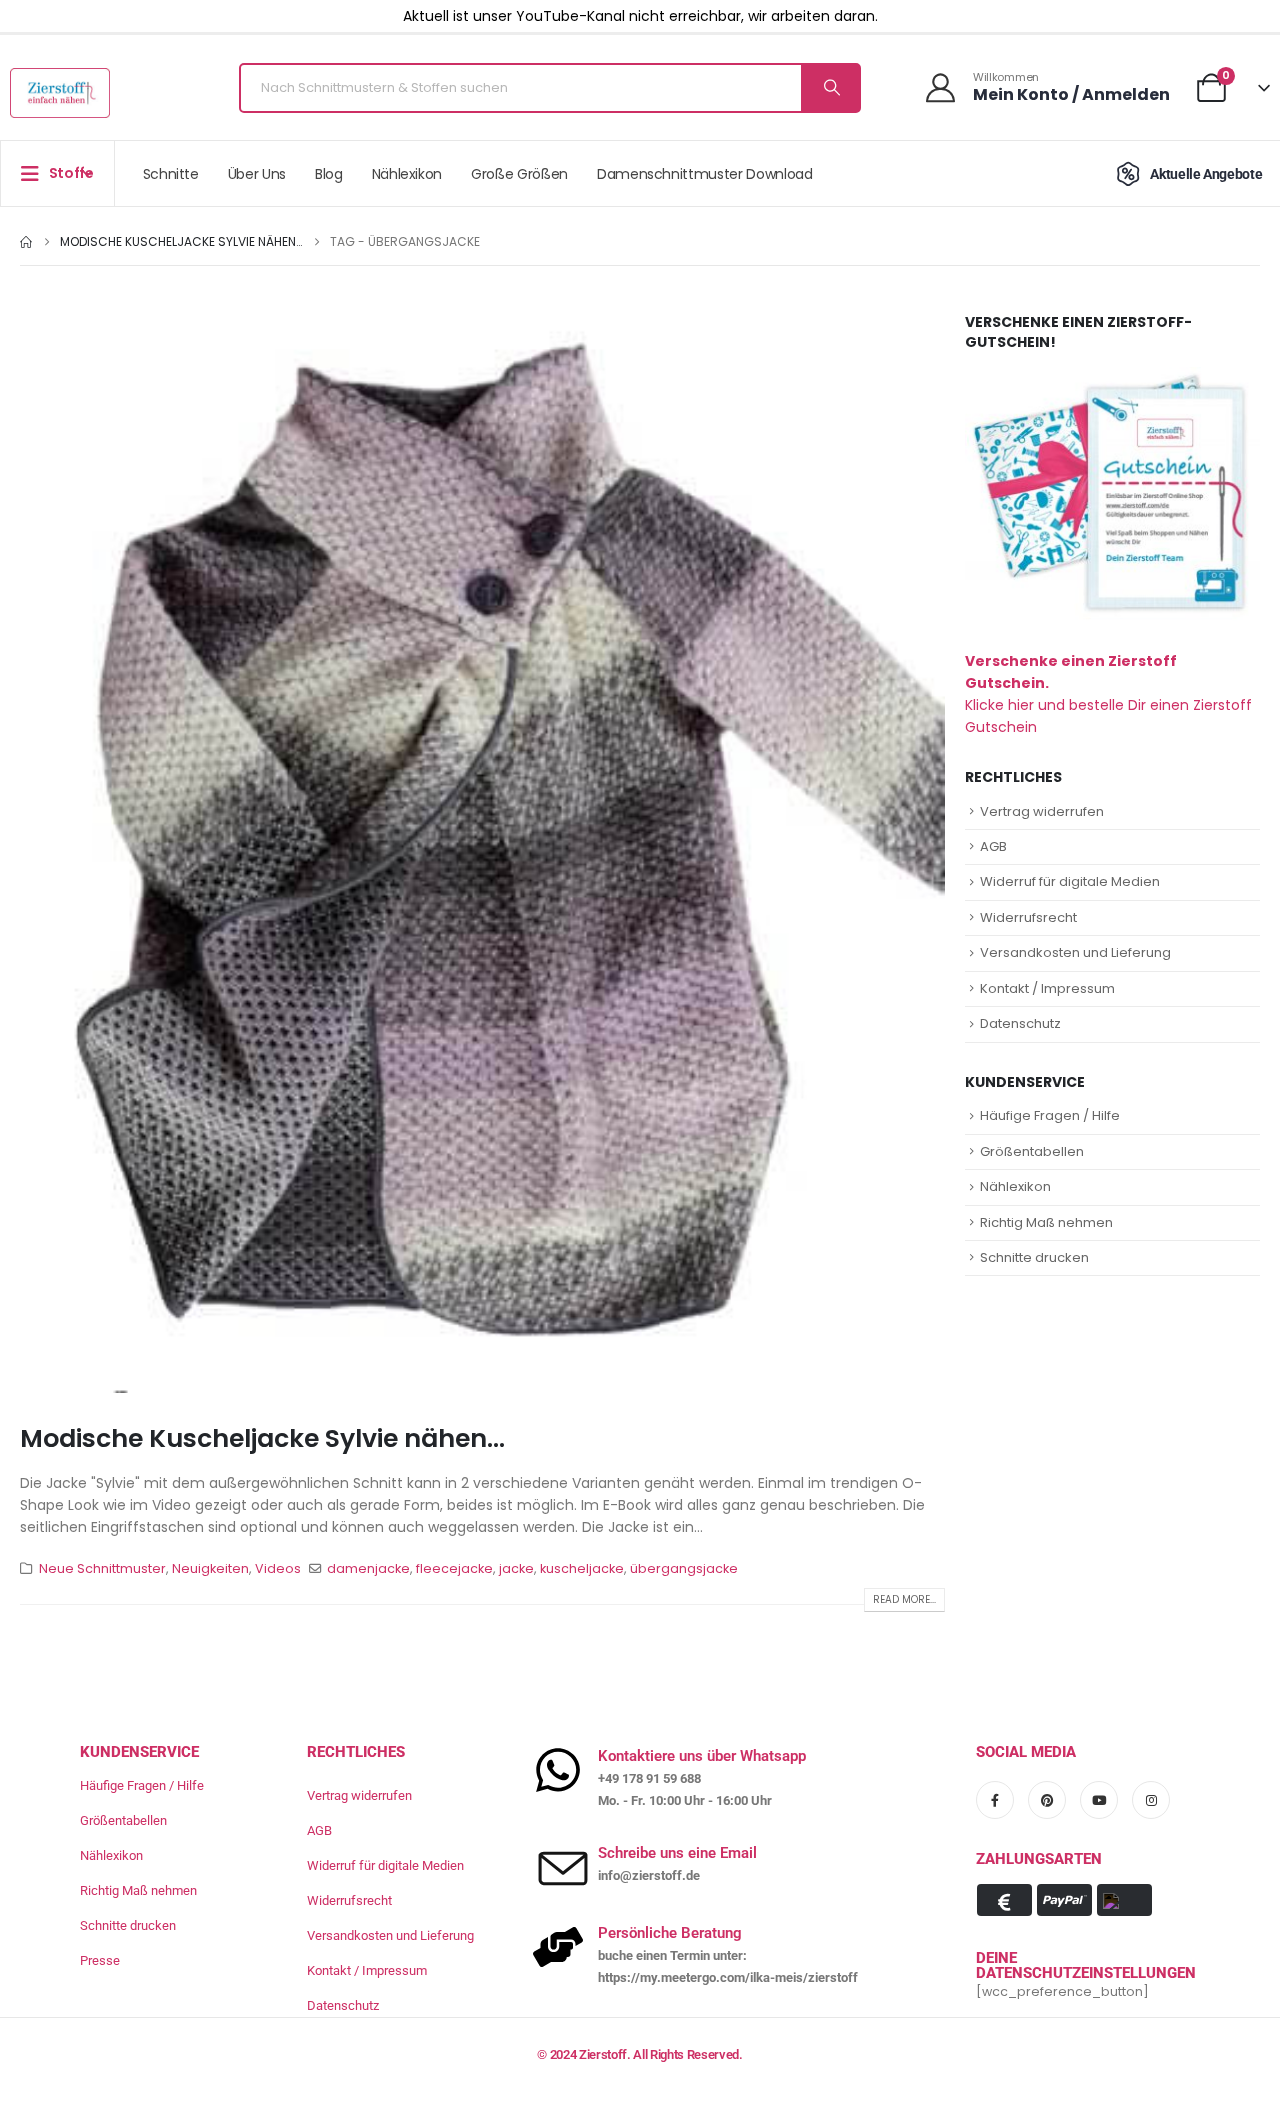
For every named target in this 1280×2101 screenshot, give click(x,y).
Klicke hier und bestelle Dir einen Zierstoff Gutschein (1108, 694)
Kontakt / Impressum (1047, 988)
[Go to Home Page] (26, 242)
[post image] (482, 853)
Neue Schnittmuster (102, 1568)
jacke (516, 1568)
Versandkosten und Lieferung (1075, 952)
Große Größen (519, 174)
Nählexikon (407, 174)
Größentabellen (1032, 1151)
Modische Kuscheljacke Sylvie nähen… (262, 1438)
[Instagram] (1151, 1800)
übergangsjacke (684, 1568)
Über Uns (257, 174)
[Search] (830, 88)
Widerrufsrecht (1028, 917)
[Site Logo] (60, 93)
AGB (993, 846)
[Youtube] (1099, 1800)
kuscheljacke (582, 1568)
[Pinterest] (1047, 1800)
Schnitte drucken (1034, 1257)
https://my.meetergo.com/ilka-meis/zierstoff (728, 1977)
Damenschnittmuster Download (705, 174)
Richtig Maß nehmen (1046, 1222)
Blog (329, 174)
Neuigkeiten (210, 1568)
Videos (278, 1568)
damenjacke (368, 1568)
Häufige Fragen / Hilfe (1050, 1115)
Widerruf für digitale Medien (1070, 881)
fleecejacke (454, 1568)
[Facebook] (995, 1800)
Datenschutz (1020, 1023)
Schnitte (171, 174)
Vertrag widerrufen (1042, 811)
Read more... (904, 1599)
